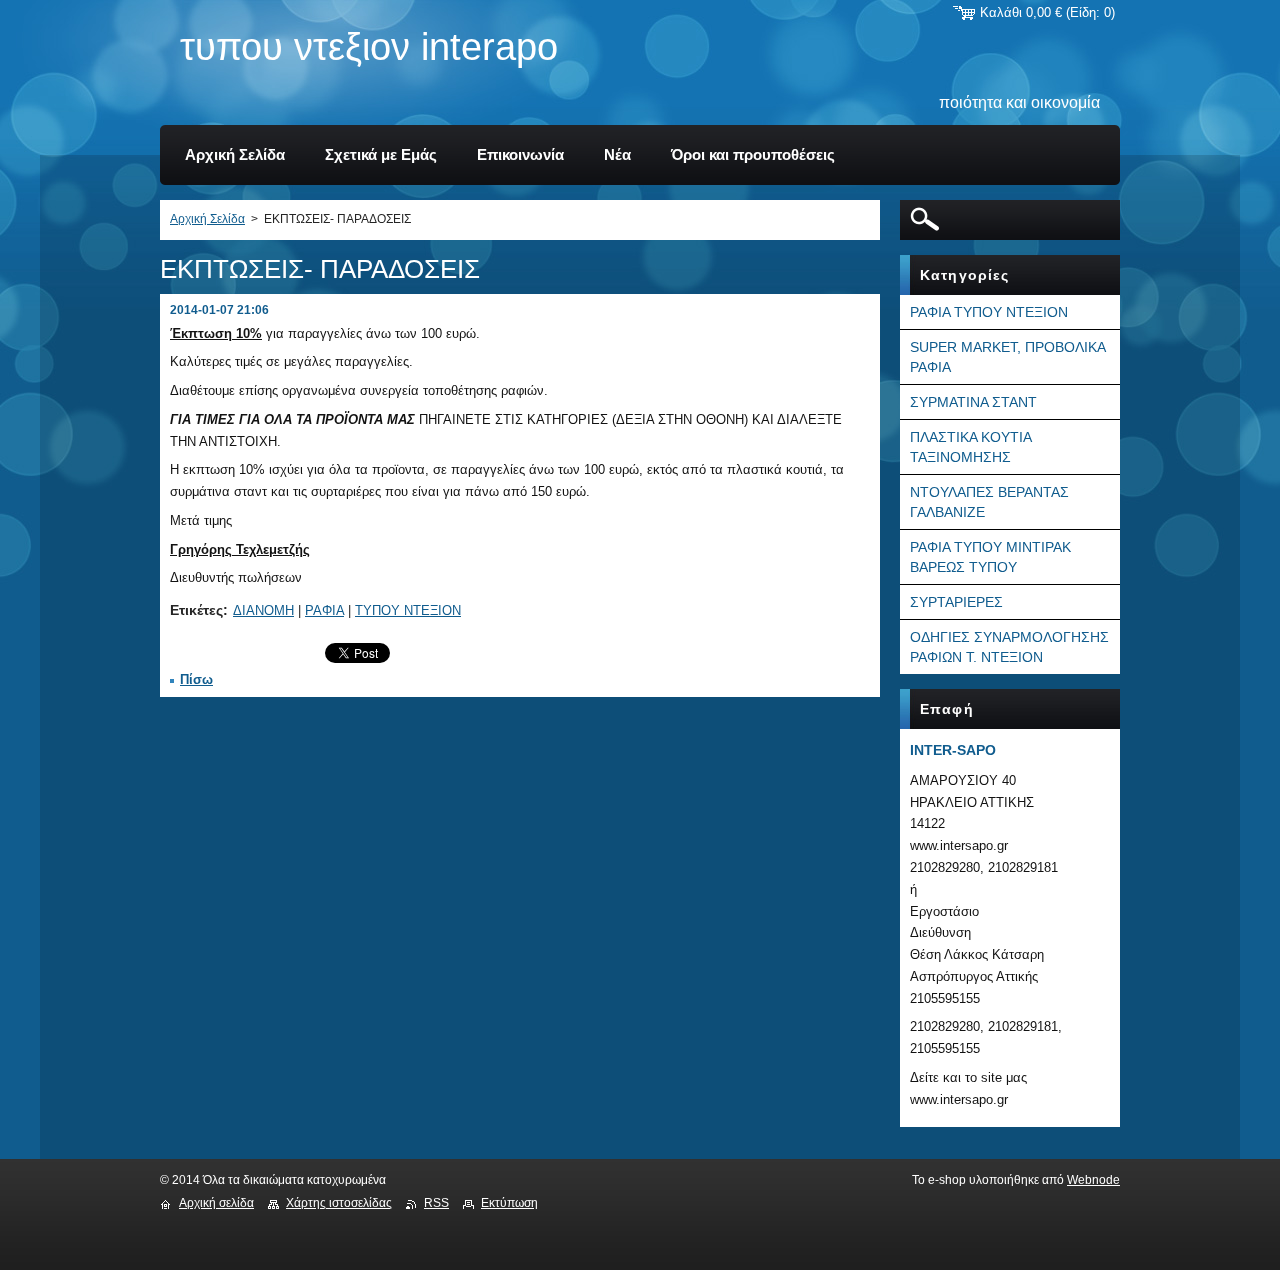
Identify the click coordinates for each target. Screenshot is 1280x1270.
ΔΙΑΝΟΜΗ (263, 610)
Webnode (1093, 1180)
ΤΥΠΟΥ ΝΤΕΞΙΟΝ (408, 610)
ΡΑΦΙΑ (324, 610)
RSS (436, 1203)
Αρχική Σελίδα (207, 219)
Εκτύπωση (509, 1203)
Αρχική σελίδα (216, 1203)
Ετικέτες (196, 610)
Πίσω (196, 679)
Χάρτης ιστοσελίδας (339, 1203)
